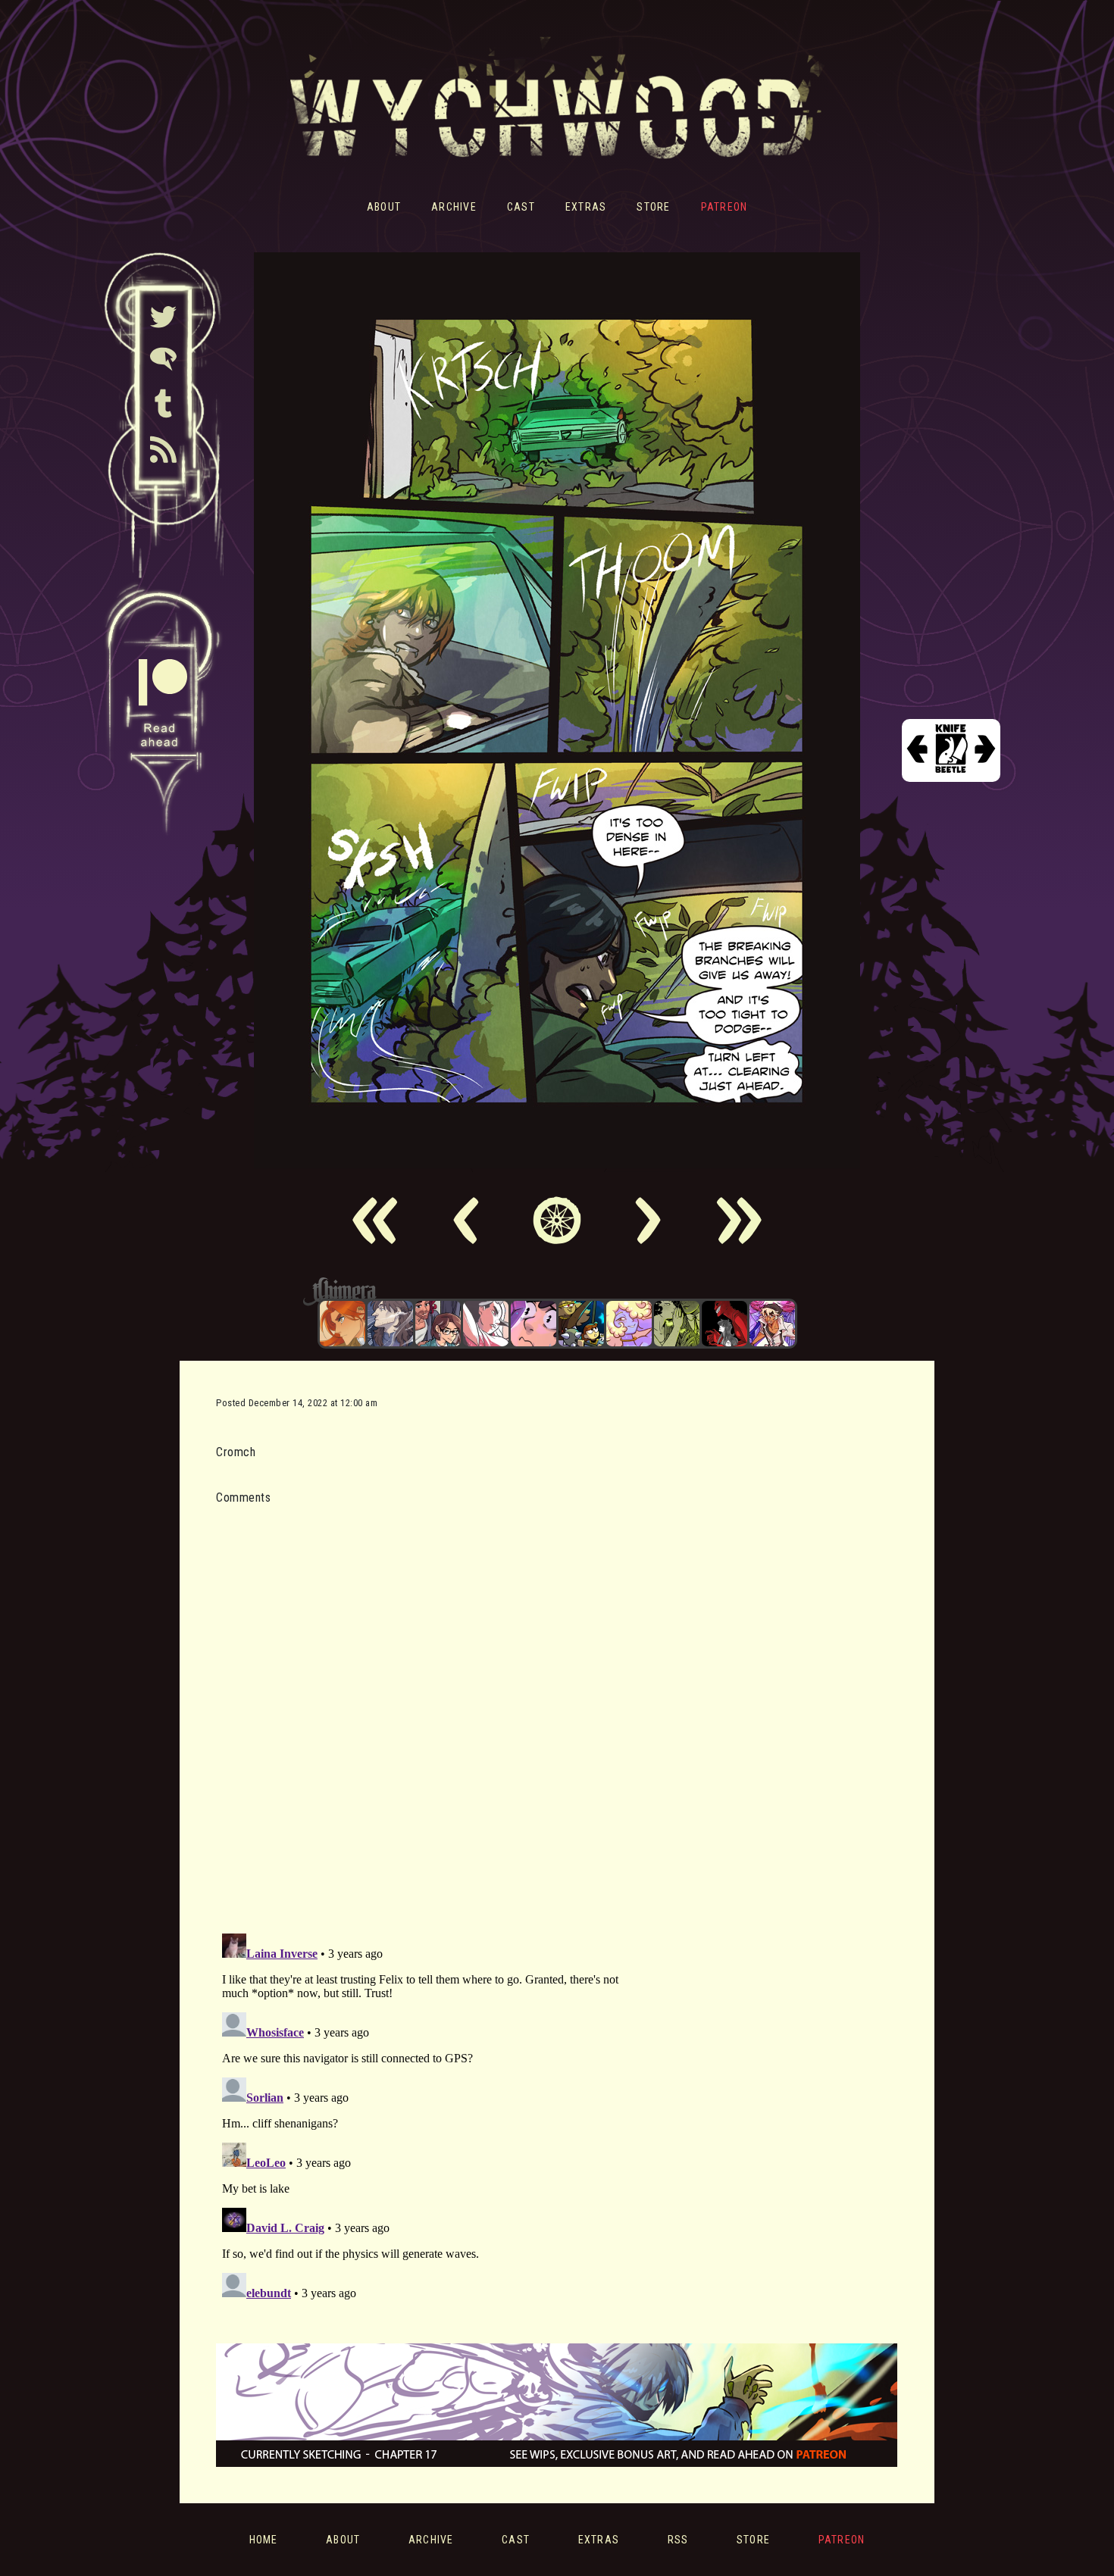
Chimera (549, 1291)
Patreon (724, 207)
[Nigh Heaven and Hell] (724, 1324)
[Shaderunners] (677, 1324)
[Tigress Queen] (343, 1324)
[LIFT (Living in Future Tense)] (438, 1324)
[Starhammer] (534, 1324)
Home (264, 2540)
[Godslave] (486, 1324)
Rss (678, 2540)
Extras (586, 207)
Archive (454, 207)
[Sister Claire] (629, 1324)
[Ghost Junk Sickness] (772, 1324)
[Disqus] (424, 1710)
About (384, 207)
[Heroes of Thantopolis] (581, 1324)
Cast (521, 207)
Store (653, 207)
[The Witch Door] (390, 1324)
